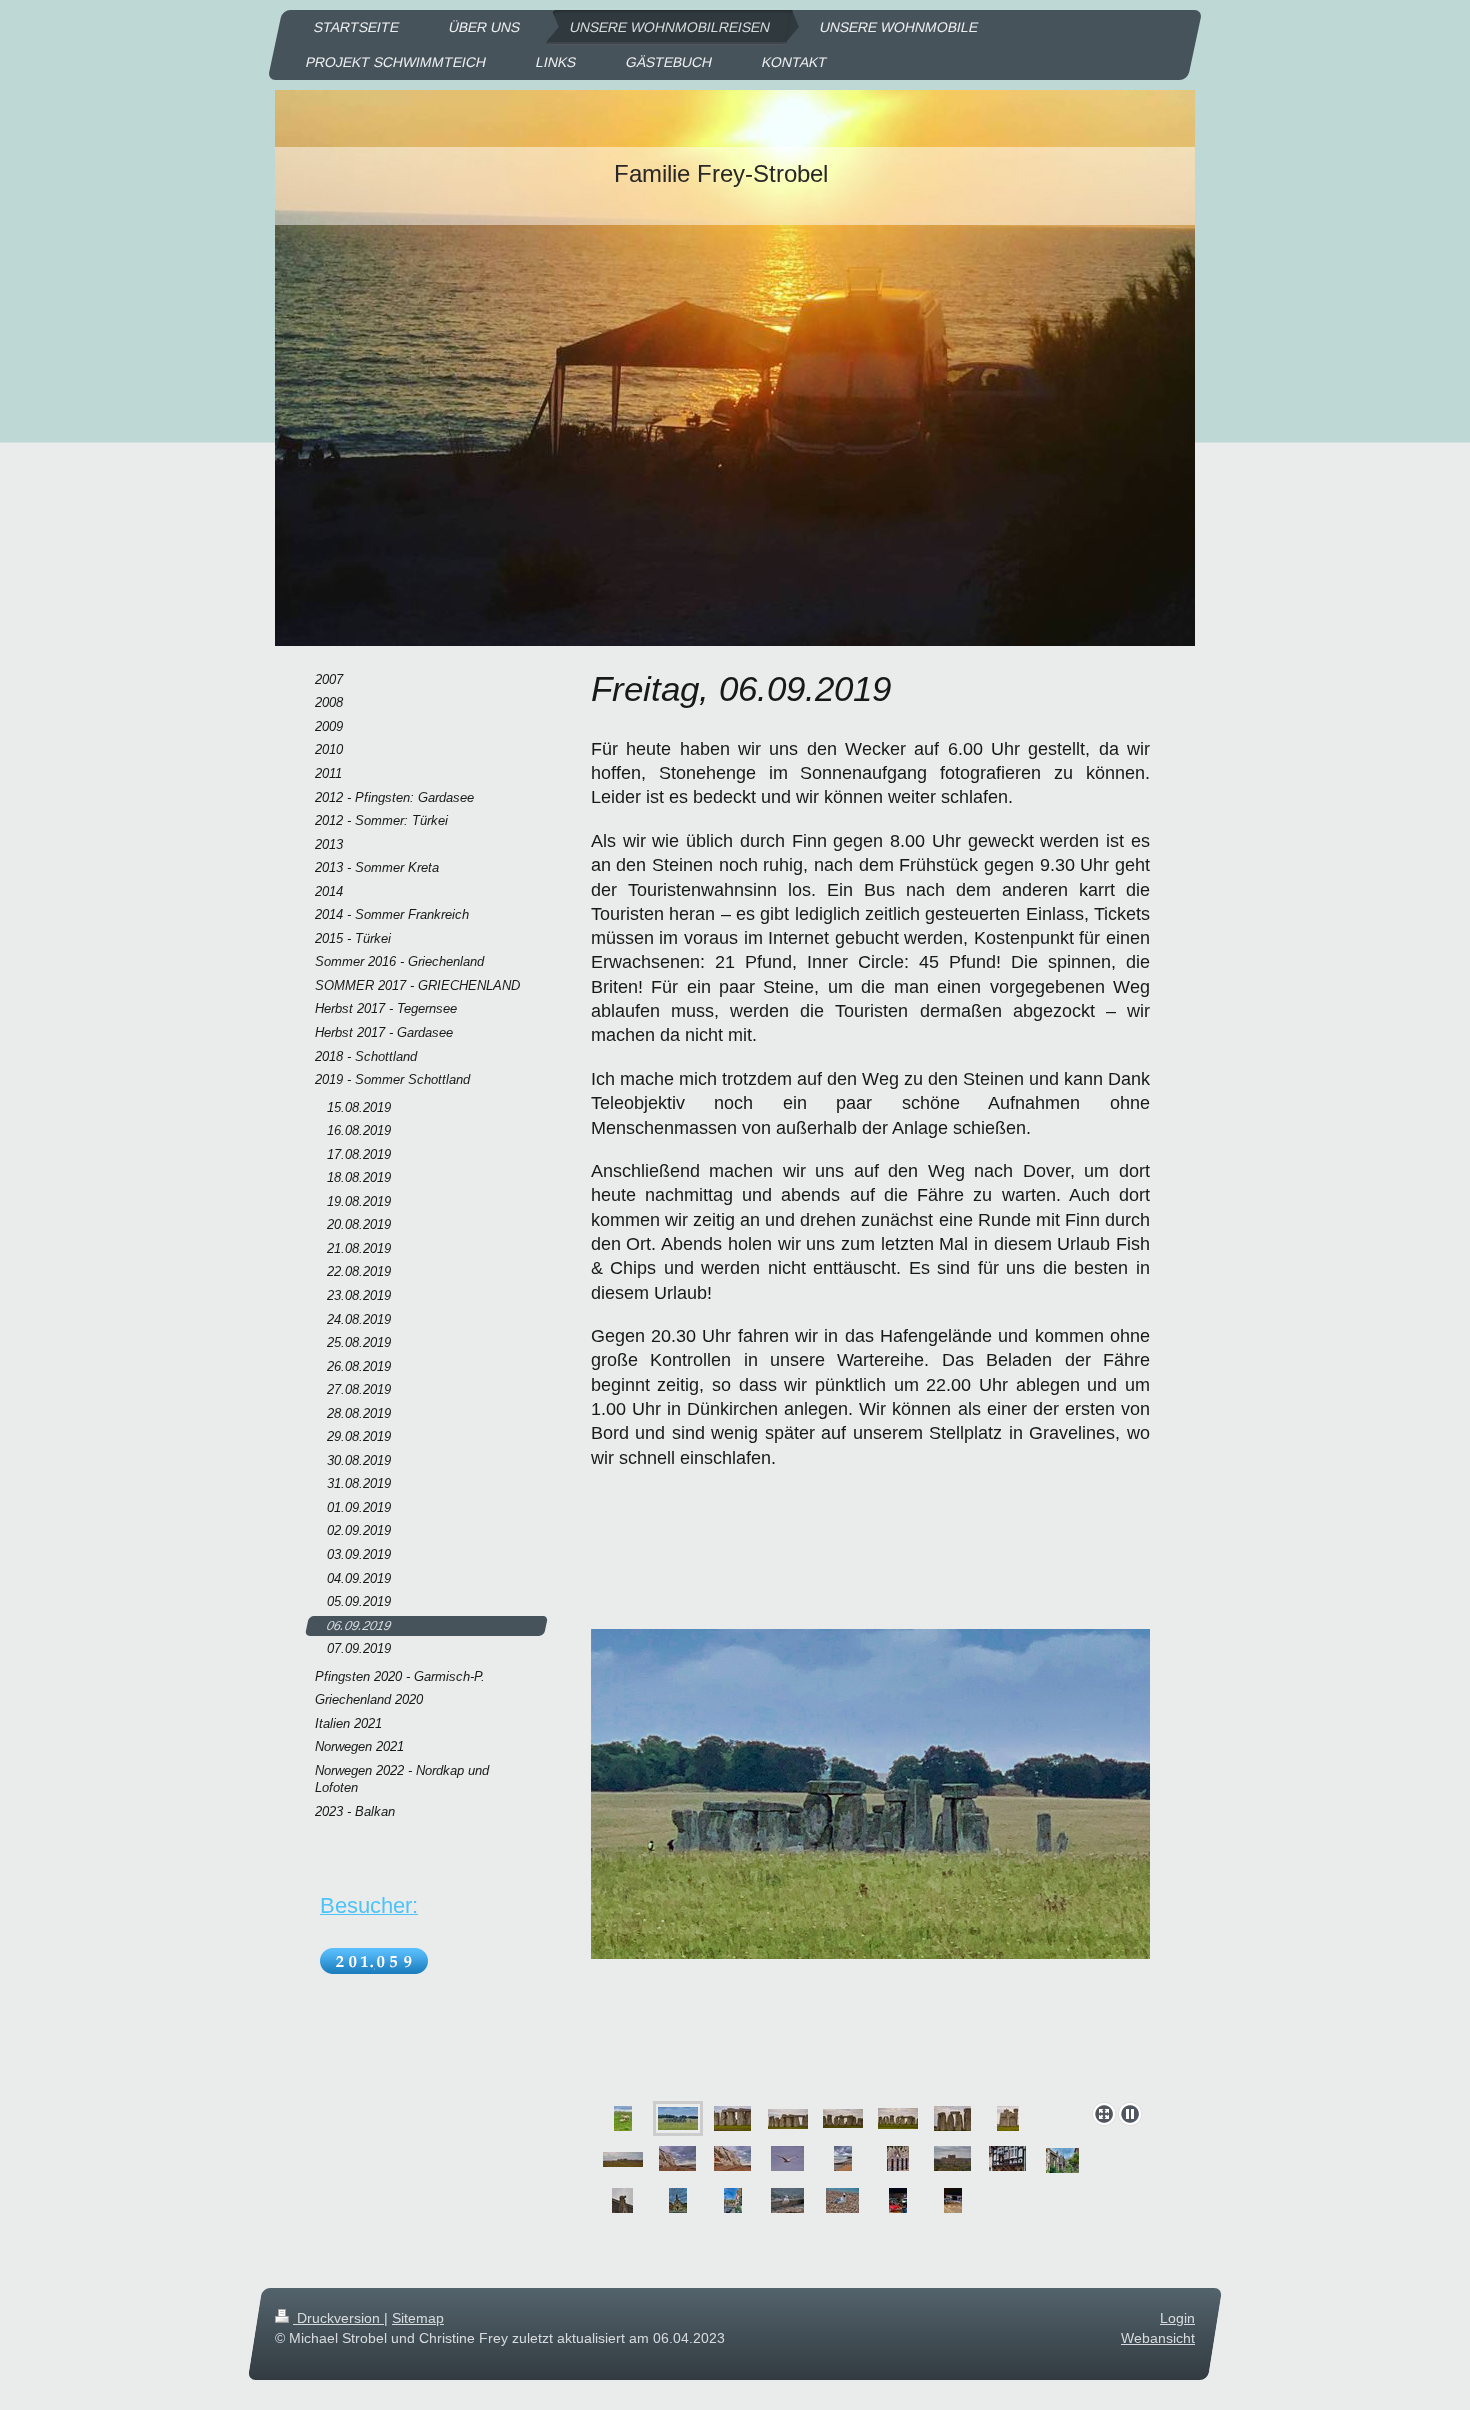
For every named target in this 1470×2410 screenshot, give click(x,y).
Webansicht (1158, 2338)
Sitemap (418, 2318)
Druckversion (338, 2318)
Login (1177, 2318)
